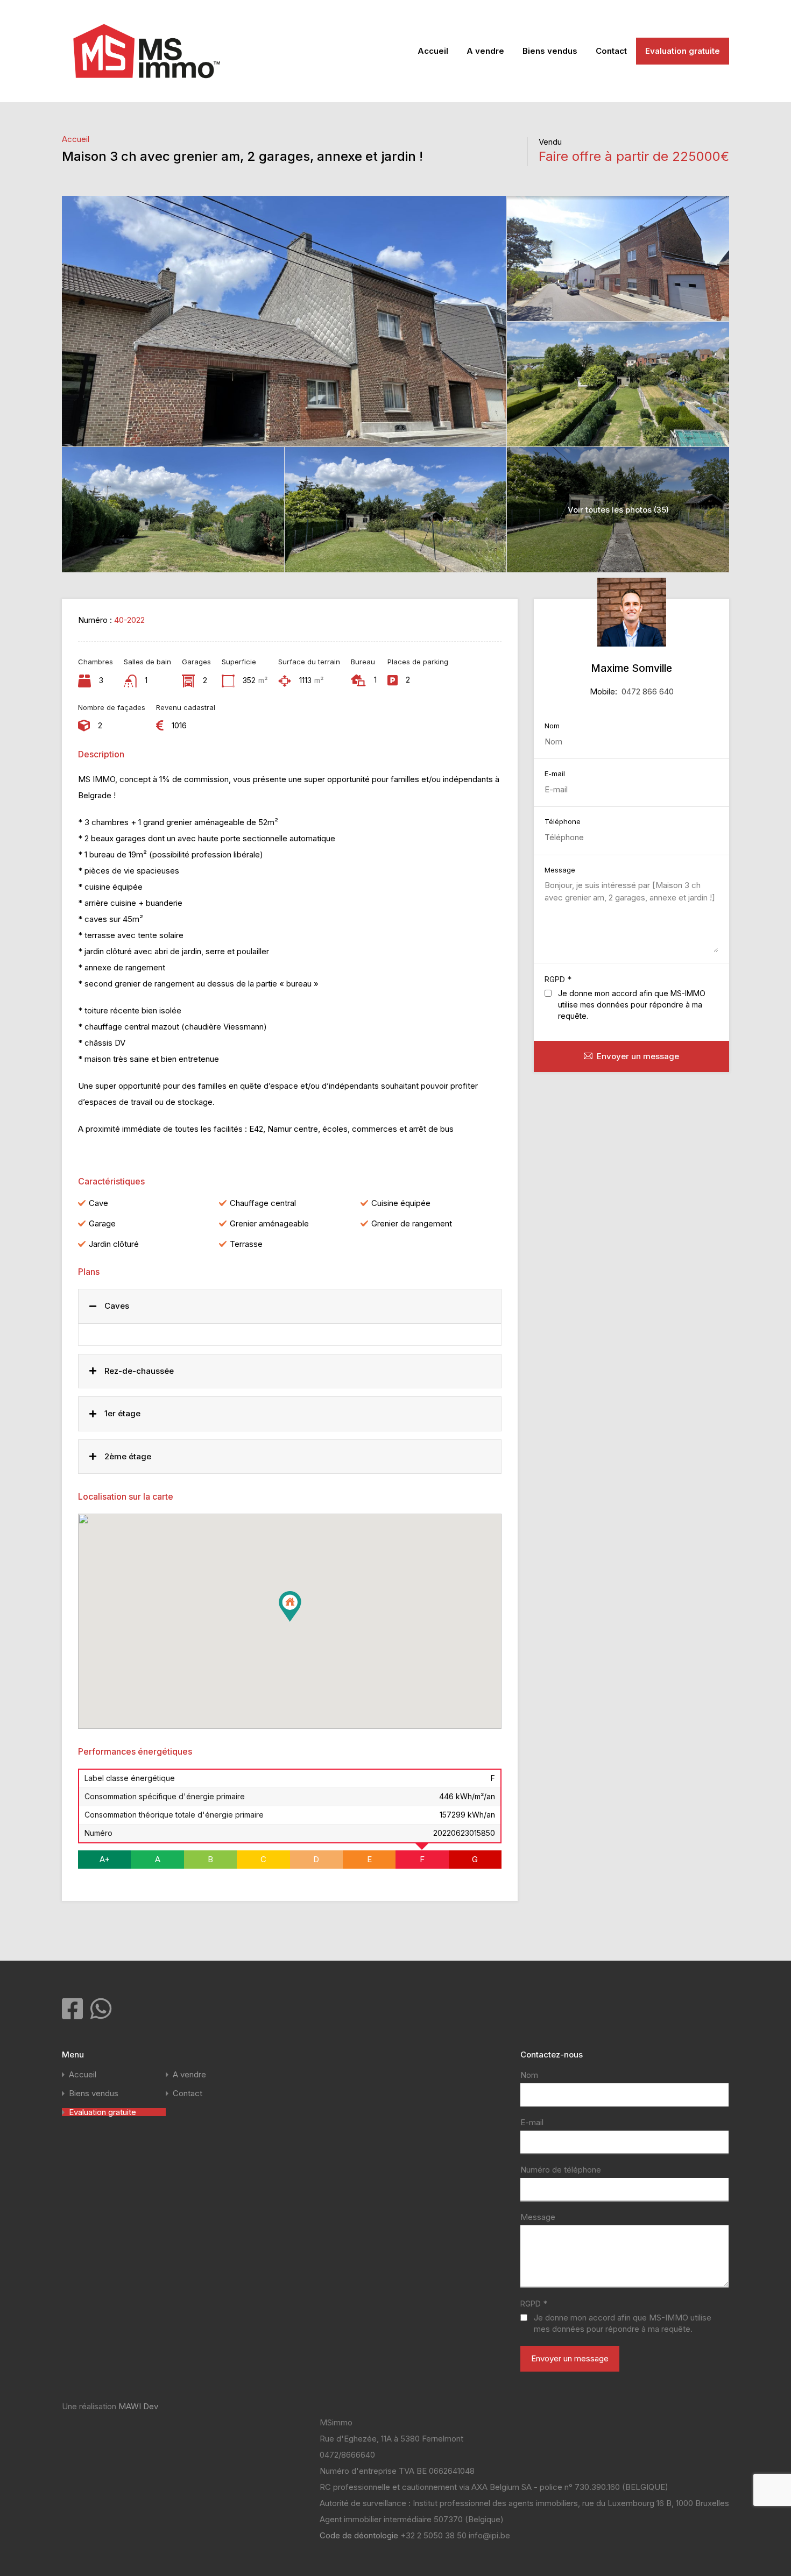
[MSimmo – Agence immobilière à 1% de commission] (147, 86)
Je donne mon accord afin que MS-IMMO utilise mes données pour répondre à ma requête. (632, 1005)
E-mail (555, 774)
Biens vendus (550, 51)
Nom (552, 726)
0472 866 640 (648, 691)
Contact (611, 51)
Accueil (433, 51)
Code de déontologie (360, 2535)
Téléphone (563, 822)
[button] (301, 1621)
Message (560, 870)
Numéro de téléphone (561, 2170)
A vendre (485, 51)
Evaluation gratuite (683, 51)
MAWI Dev (138, 2406)
